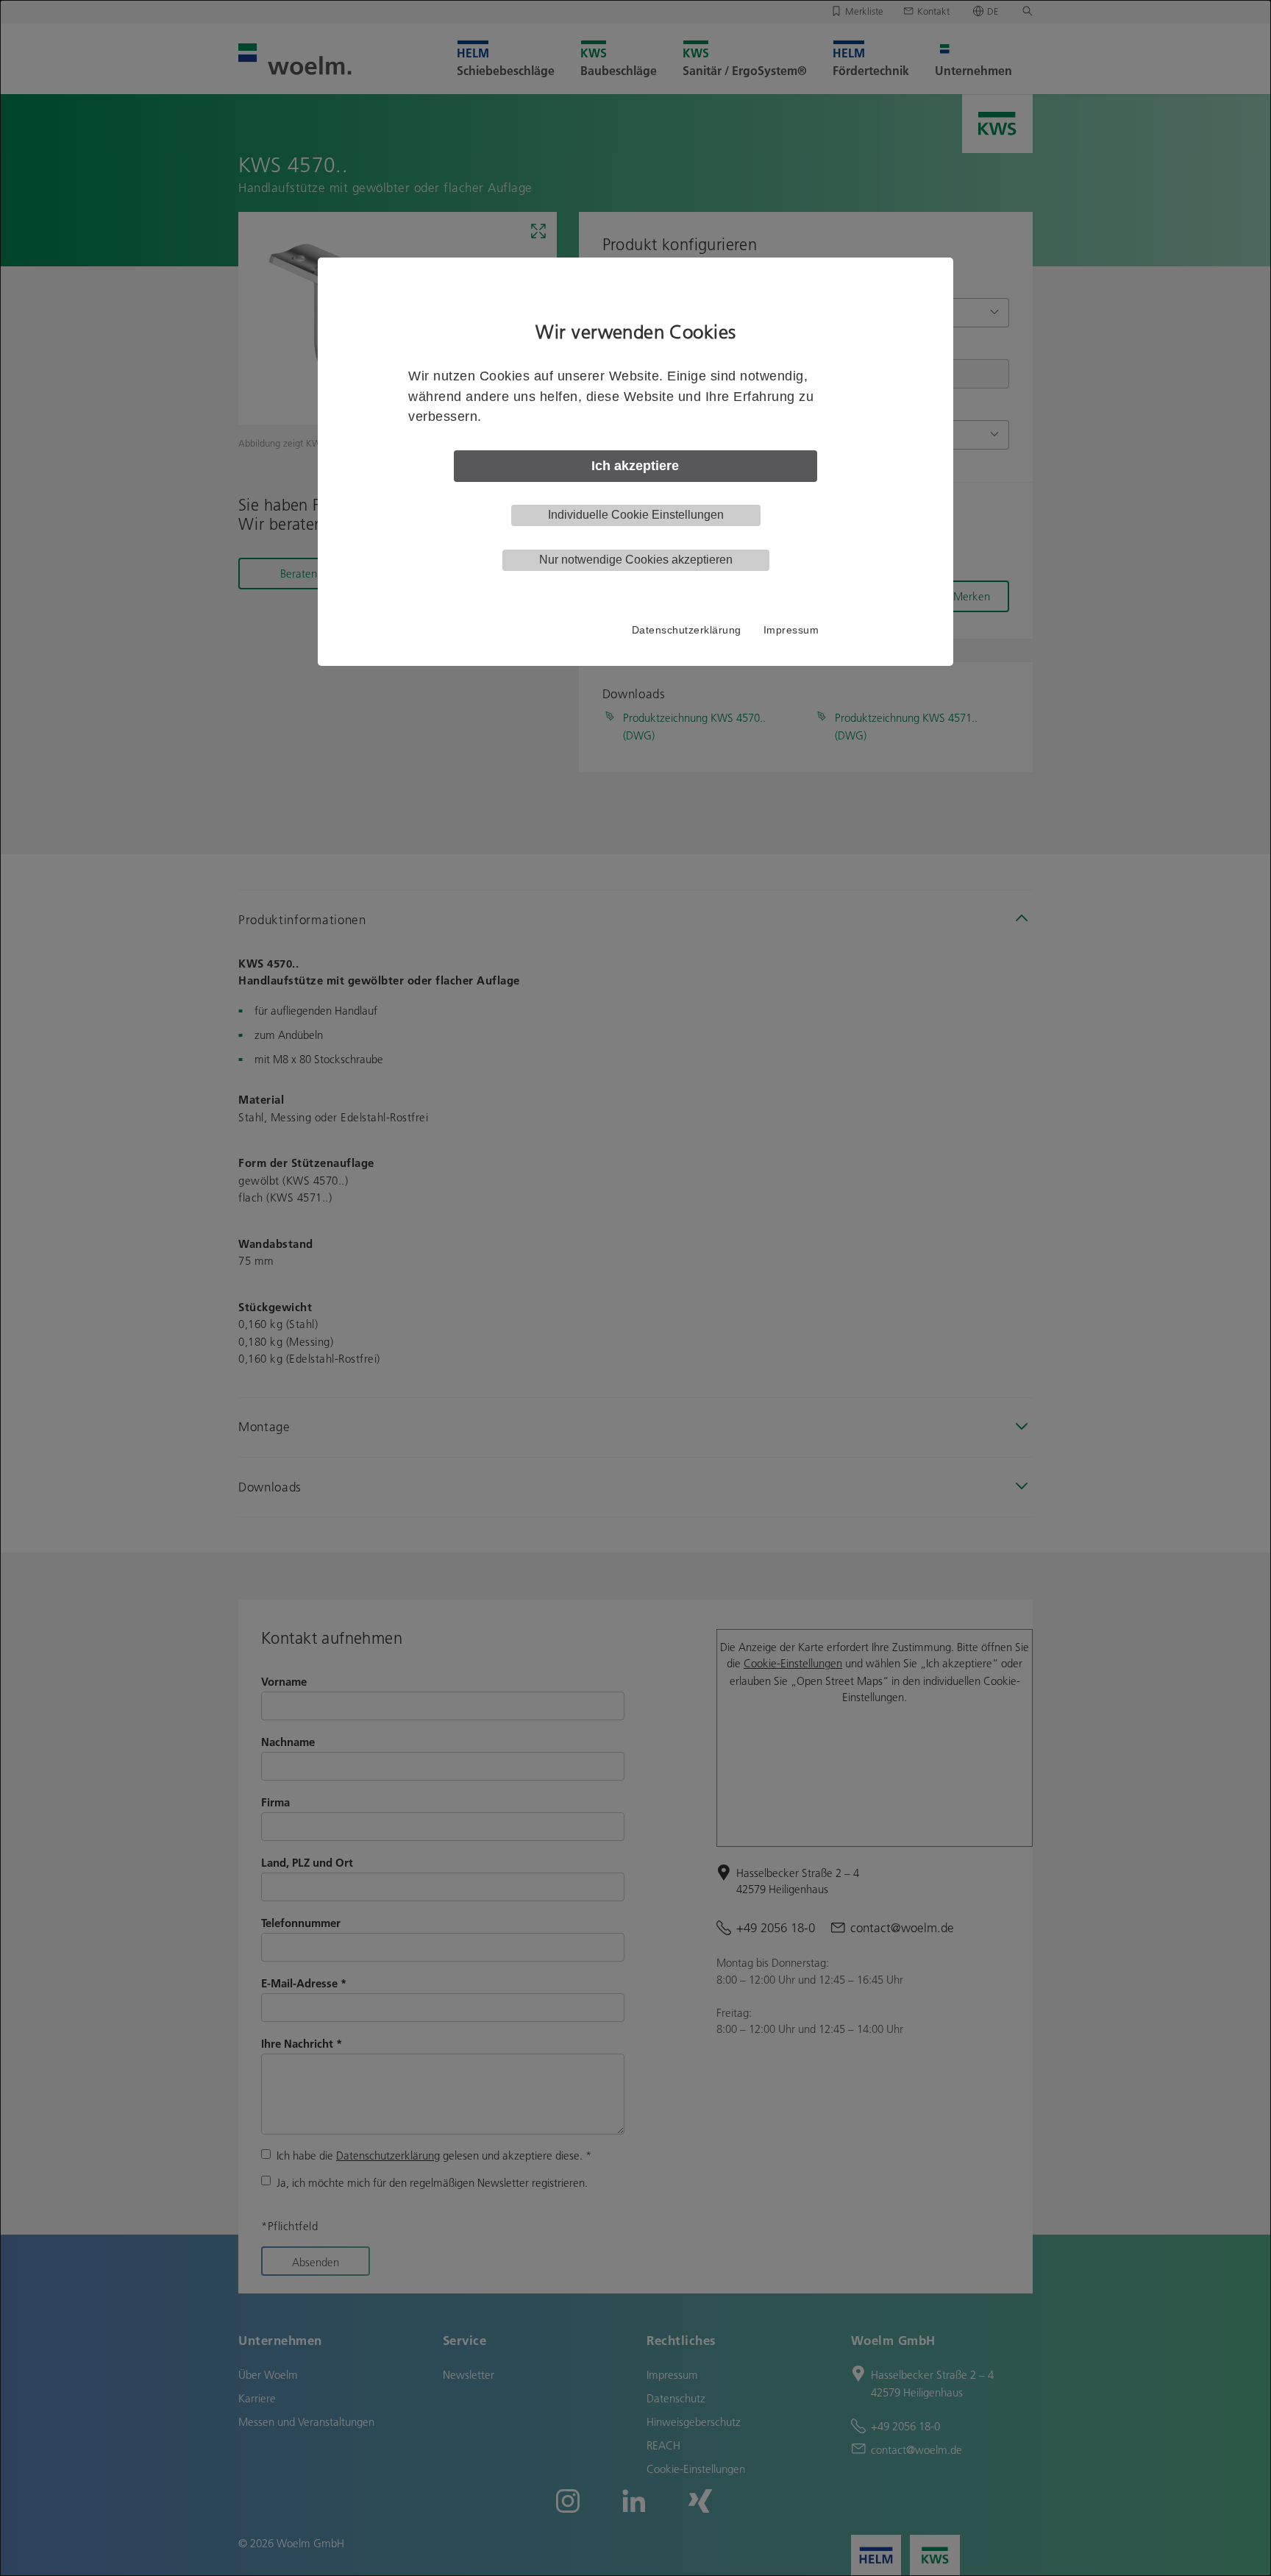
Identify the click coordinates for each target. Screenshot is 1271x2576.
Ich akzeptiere (635, 466)
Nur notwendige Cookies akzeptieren (636, 560)
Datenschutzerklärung (687, 630)
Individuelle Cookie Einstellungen (636, 515)
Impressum (791, 630)
